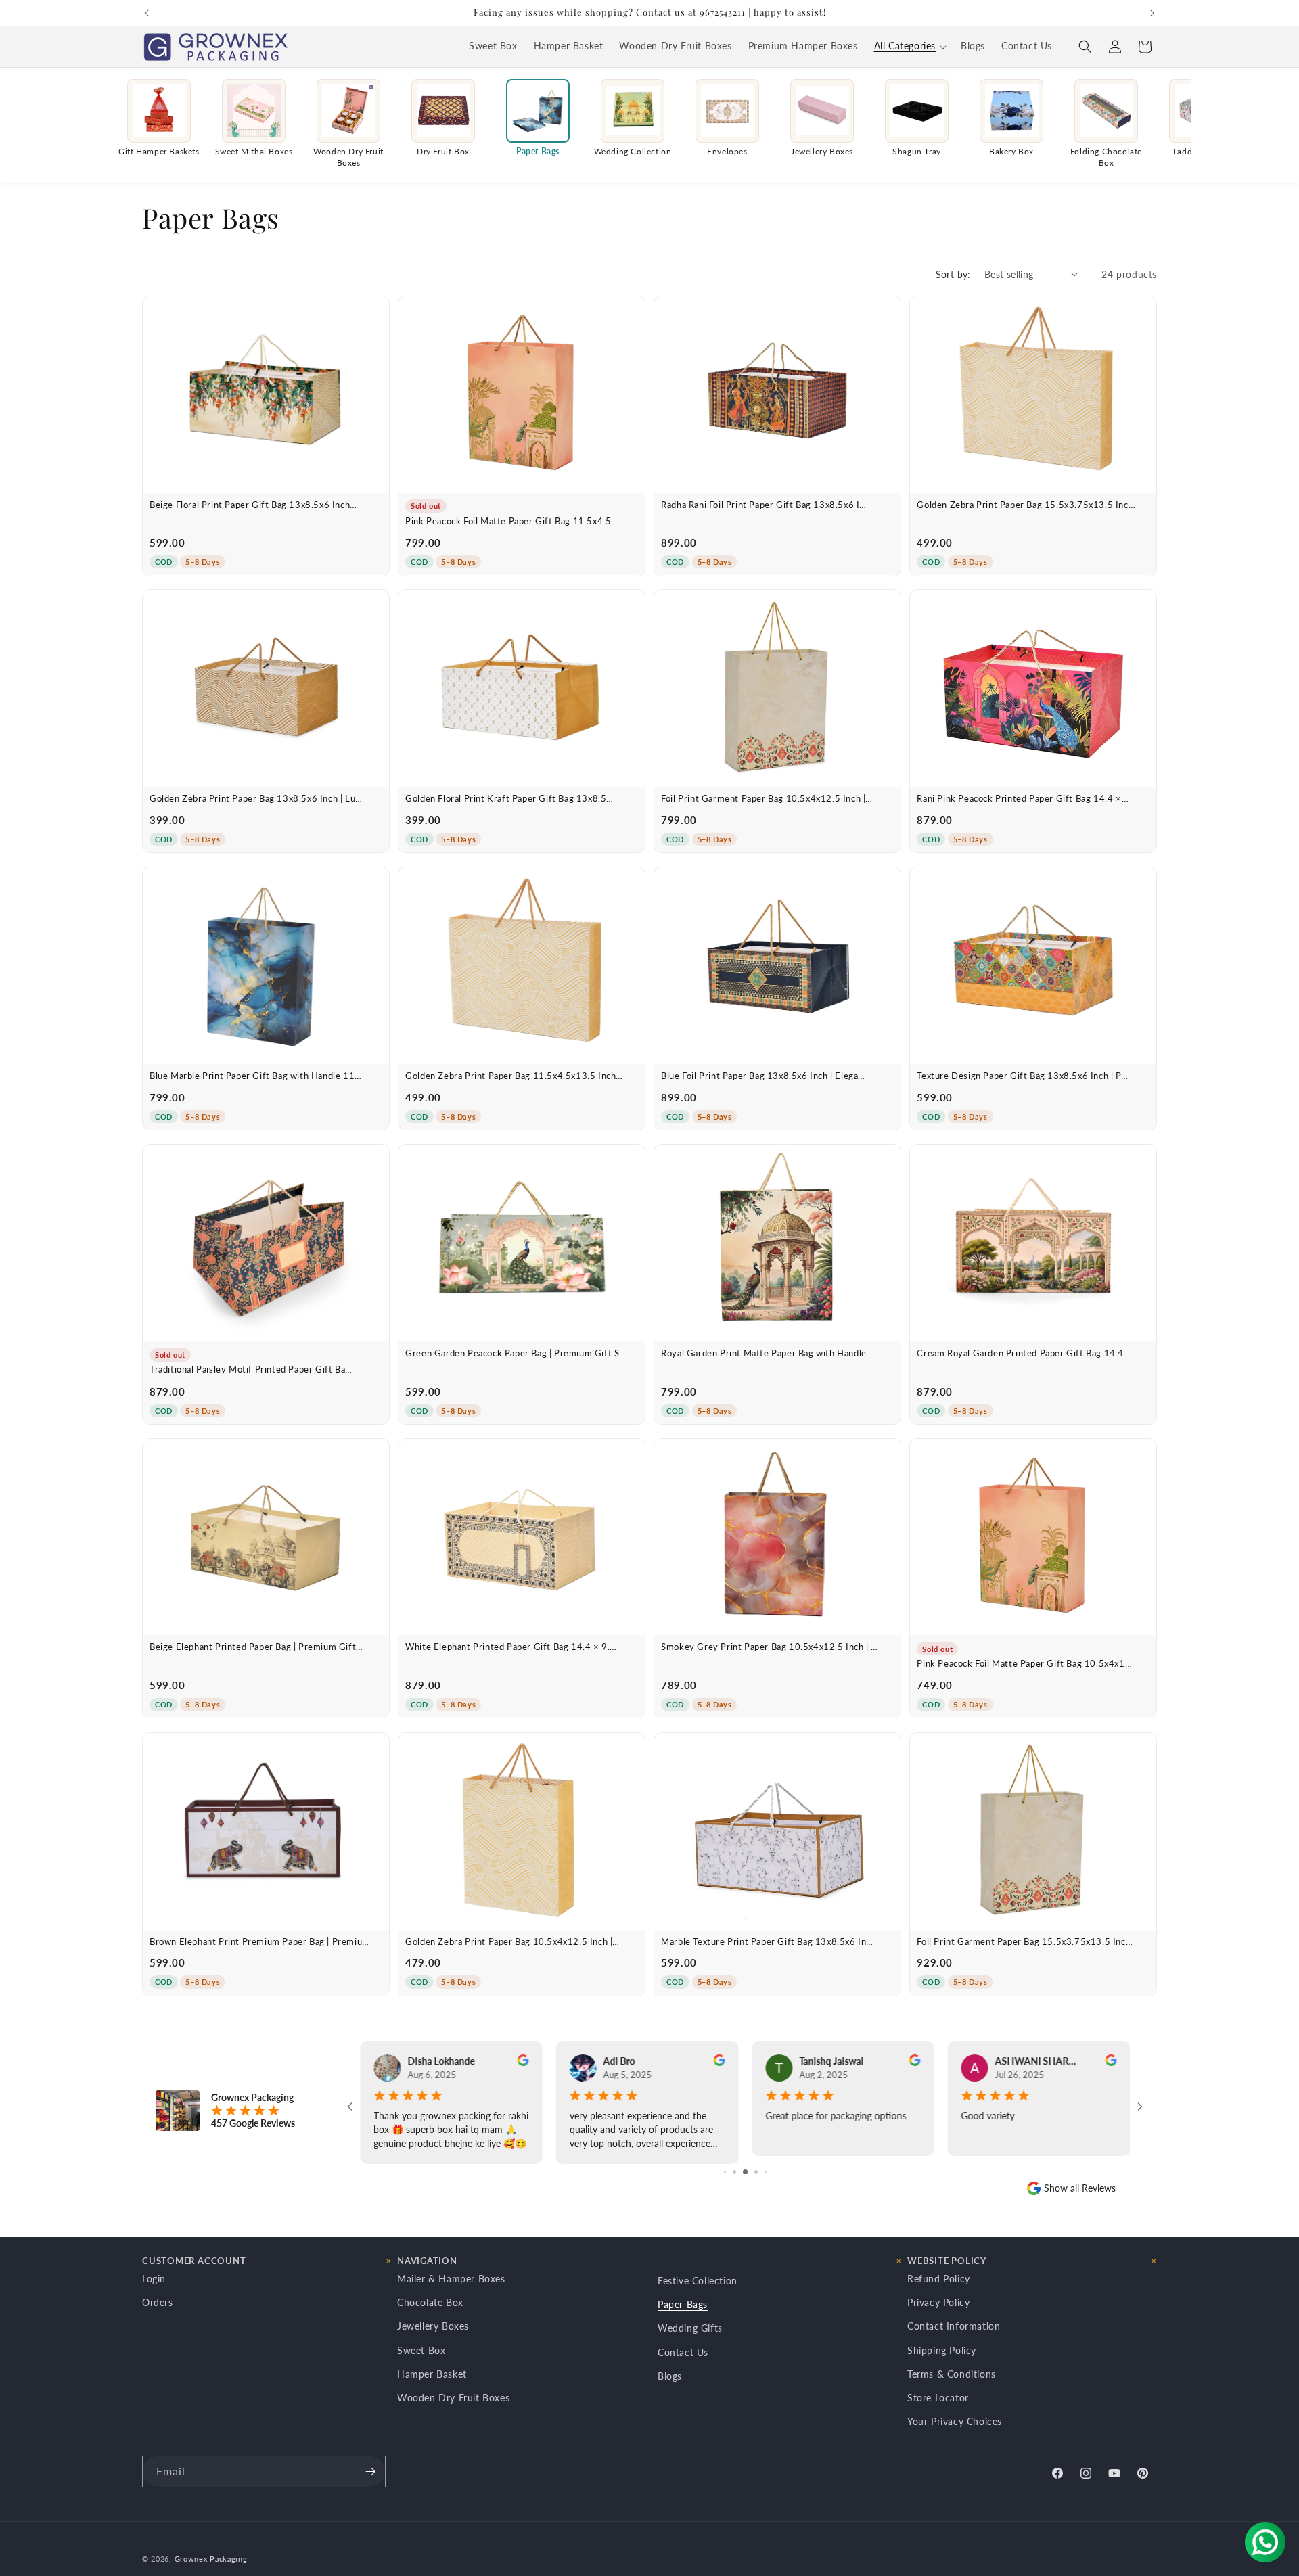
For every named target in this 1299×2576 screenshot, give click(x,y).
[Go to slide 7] (756, 2172)
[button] (909, 47)
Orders (158, 2302)
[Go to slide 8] (766, 2172)
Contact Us (683, 2352)
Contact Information (954, 2327)
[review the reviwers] (523, 2062)
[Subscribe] (370, 2471)
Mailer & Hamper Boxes (451, 2279)
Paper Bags (683, 2304)
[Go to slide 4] (725, 2172)
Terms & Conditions (952, 2374)
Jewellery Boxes (433, 2327)
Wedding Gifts (690, 2329)
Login (154, 2279)
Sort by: (953, 274)
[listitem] (159, 124)
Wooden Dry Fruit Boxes (453, 2398)
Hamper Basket (432, 2374)
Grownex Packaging (211, 2559)
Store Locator (938, 2398)
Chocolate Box (430, 2302)
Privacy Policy (938, 2302)
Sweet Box (421, 2350)
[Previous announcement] (147, 13)
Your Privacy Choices (955, 2421)
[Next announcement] (1152, 13)
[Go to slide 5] (734, 2172)
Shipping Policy (942, 2350)
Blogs (670, 2376)
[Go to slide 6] (745, 2172)
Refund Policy (939, 2279)
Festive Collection (698, 2281)
